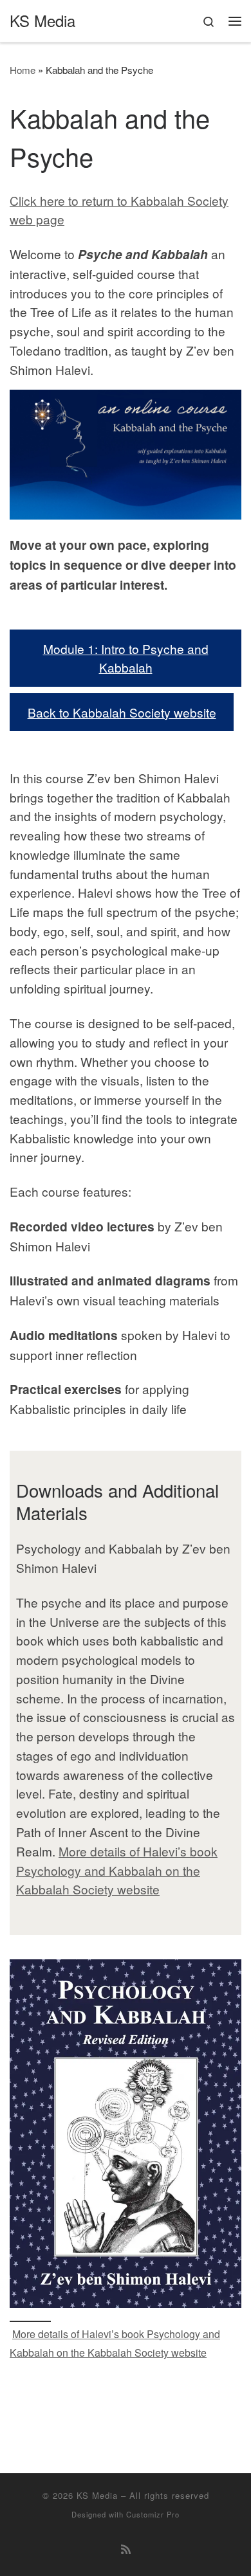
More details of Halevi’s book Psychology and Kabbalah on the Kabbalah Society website (117, 1870)
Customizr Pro (153, 2514)
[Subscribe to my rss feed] (126, 2549)
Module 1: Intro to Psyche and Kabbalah (126, 658)
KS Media (97, 2495)
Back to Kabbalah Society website (122, 712)
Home (23, 70)
